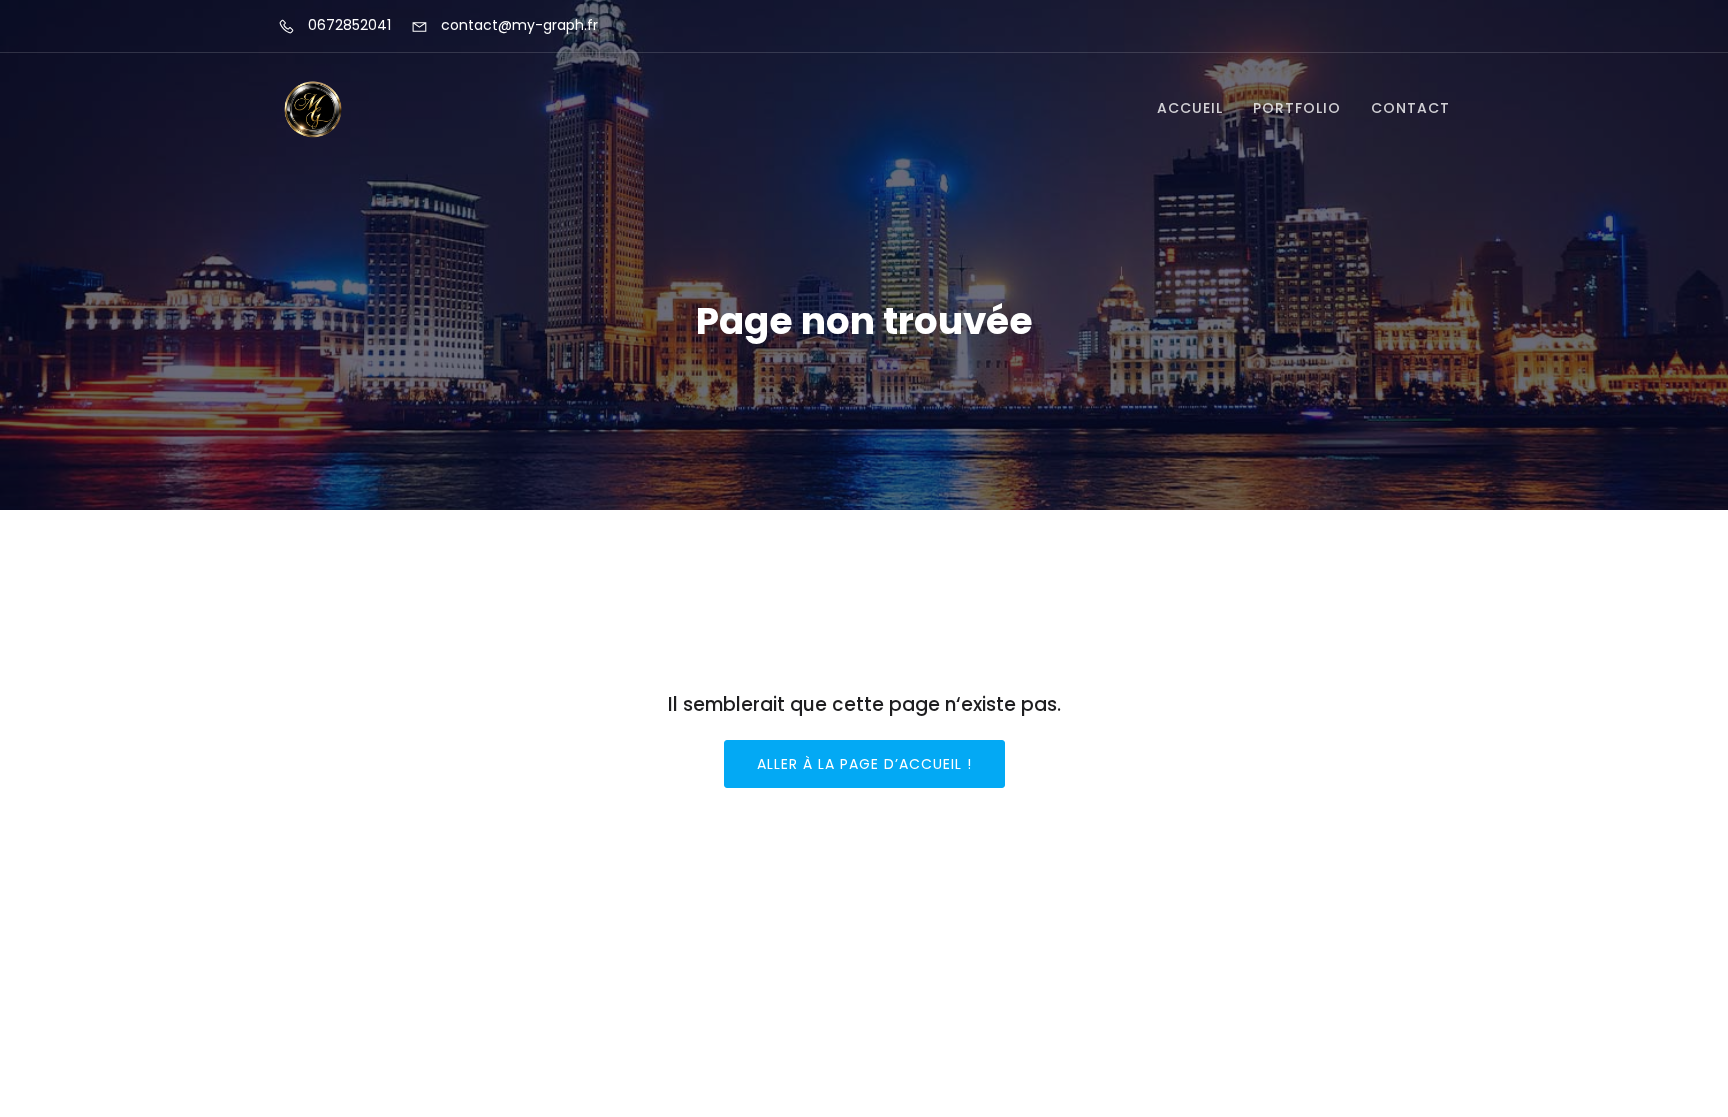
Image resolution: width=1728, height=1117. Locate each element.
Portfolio (1297, 108)
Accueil (1190, 108)
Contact (1410, 108)
